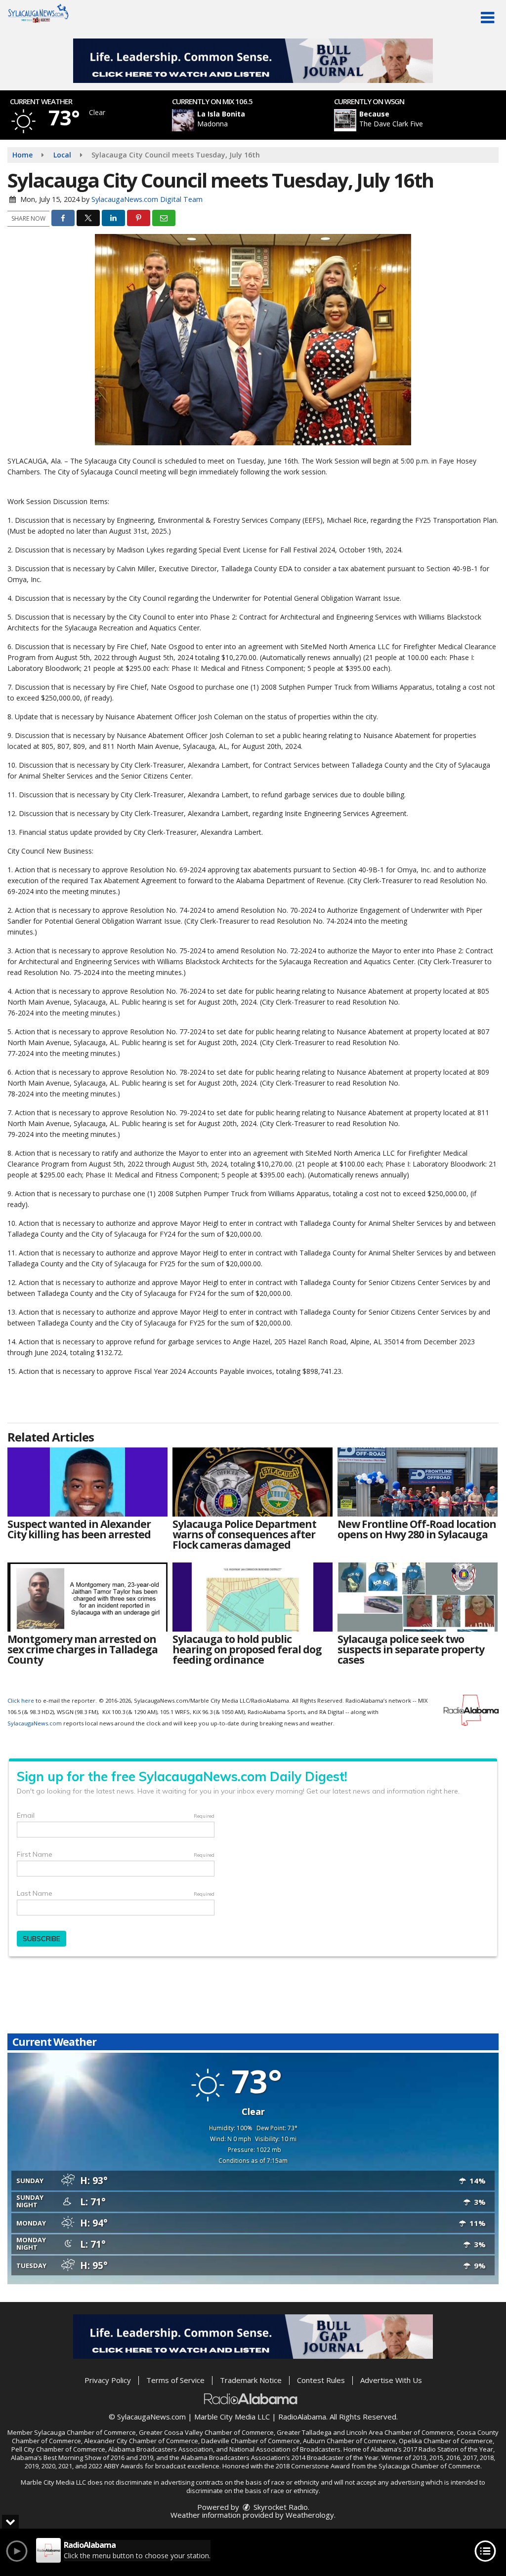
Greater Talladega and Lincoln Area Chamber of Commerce (365, 2432)
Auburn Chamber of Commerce (349, 2441)
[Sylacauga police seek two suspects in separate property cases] (418, 1597)
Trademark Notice (251, 2380)
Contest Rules (321, 2380)
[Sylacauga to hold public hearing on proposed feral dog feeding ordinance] (253, 1597)
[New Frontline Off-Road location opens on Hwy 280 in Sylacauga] (418, 1482)
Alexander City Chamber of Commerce (141, 2441)
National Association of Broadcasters (285, 2449)
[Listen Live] (258, 120)
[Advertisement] (253, 61)
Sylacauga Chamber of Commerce (85, 2432)
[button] (487, 18)
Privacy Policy (108, 2380)
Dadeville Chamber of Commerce (251, 2441)
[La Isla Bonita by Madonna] (183, 120)
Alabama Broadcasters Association (161, 2449)
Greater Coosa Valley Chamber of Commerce (206, 2432)
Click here (21, 1700)
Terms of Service (175, 2380)
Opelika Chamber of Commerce (446, 2441)
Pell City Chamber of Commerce (58, 2449)
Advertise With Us (391, 2380)
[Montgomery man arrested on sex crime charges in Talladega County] (87, 1597)
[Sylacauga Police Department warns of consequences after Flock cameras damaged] (253, 1482)
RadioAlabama (302, 2417)
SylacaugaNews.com (35, 1723)
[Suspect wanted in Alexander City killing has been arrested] (87, 1482)
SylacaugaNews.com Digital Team (147, 199)
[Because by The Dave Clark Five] (345, 120)
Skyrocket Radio (280, 2507)
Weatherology (310, 2515)
